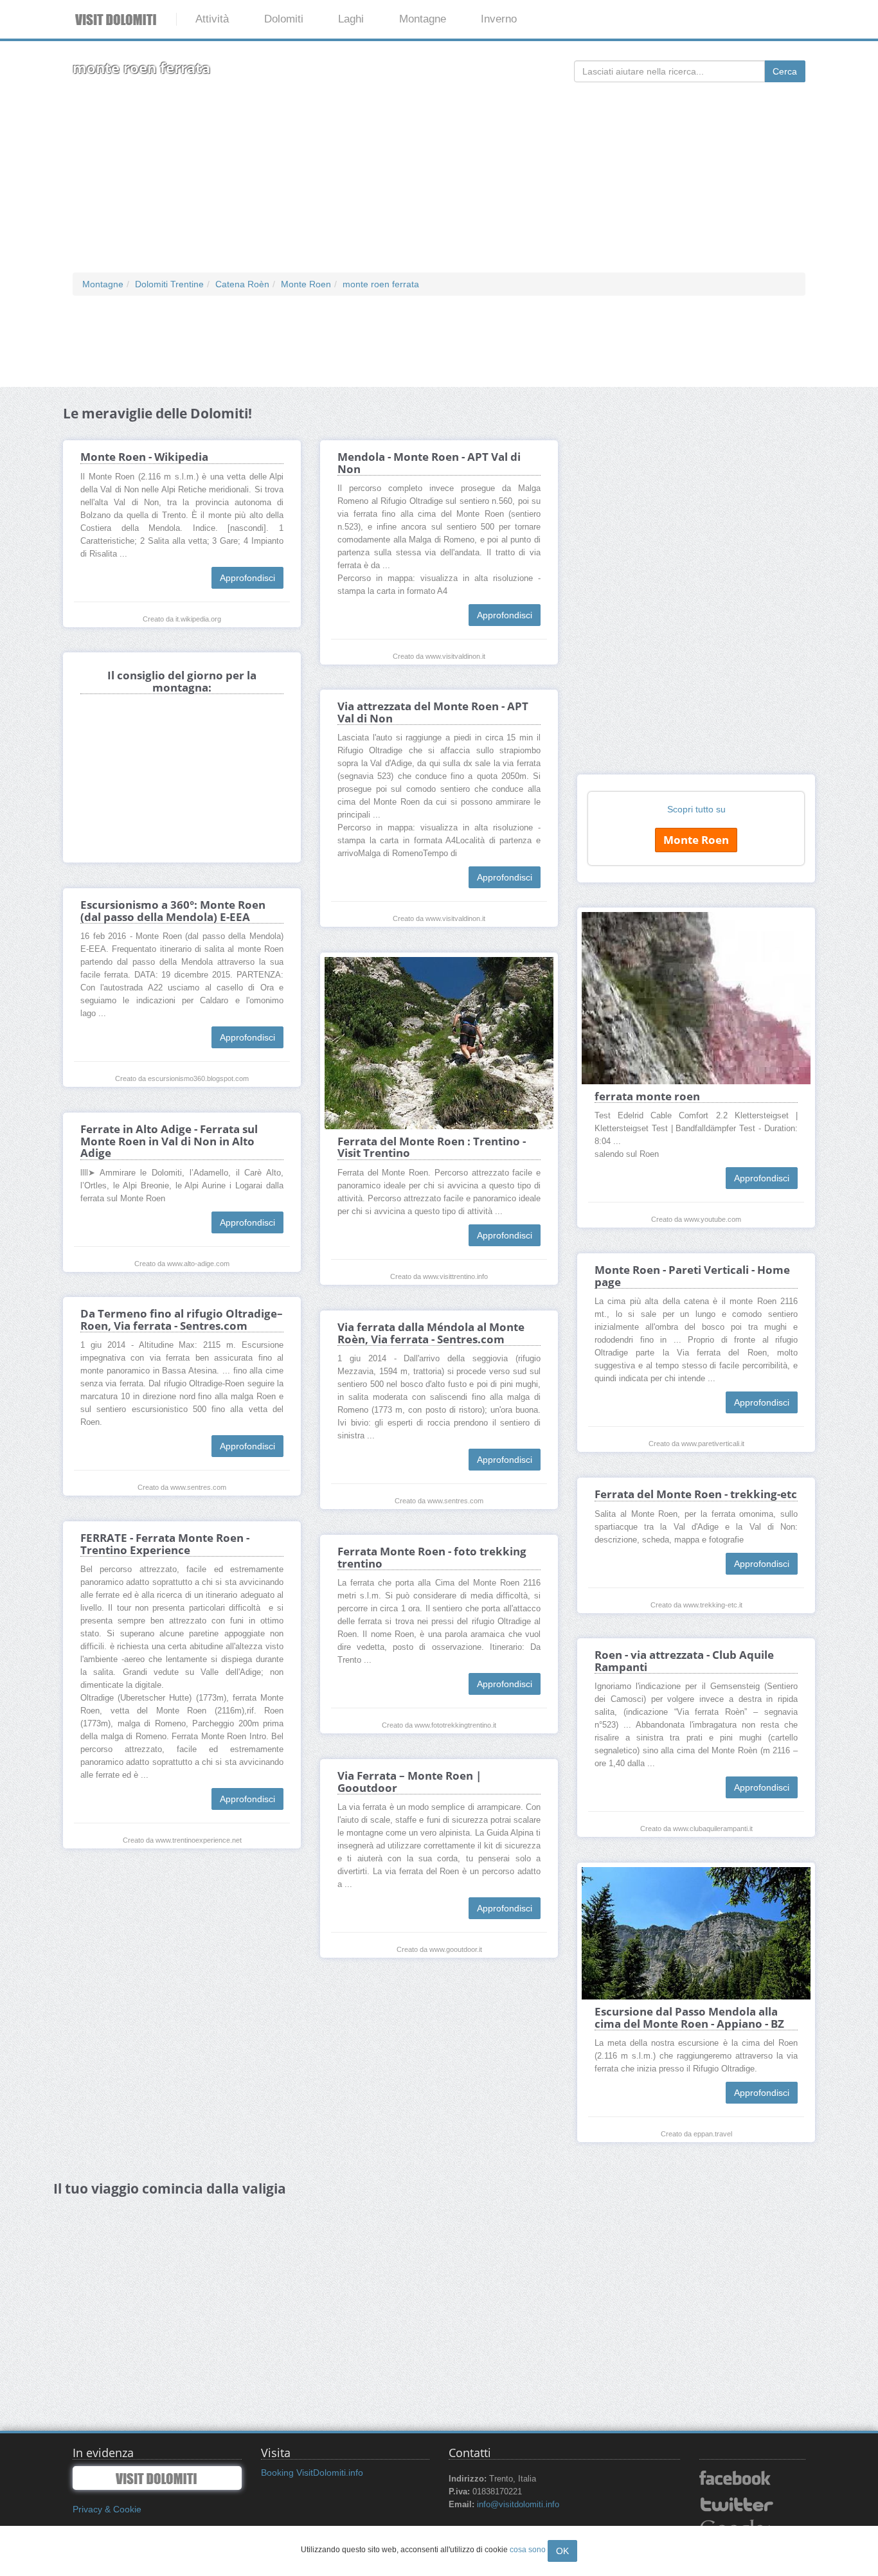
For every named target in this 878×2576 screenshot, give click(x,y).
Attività (212, 19)
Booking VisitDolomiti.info (312, 2473)
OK (562, 2551)
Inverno (499, 19)
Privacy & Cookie (107, 2509)
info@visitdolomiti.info (518, 2505)
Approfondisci (247, 578)
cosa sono (528, 2550)
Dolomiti (284, 19)
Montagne (423, 19)
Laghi (351, 19)
